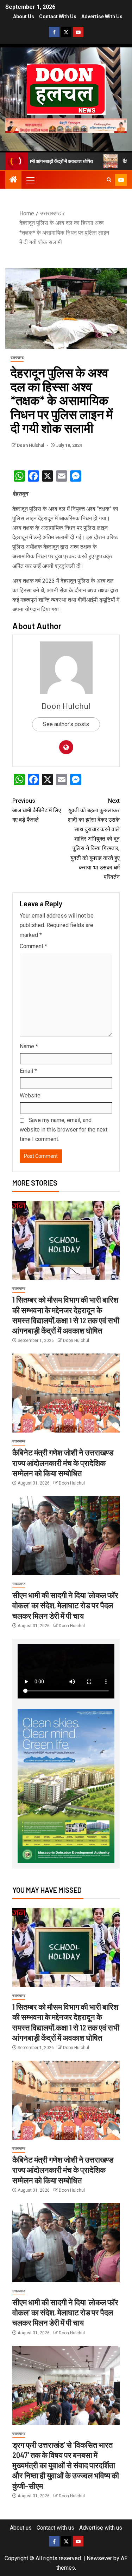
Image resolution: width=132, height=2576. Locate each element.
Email (28, 1071)
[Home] (13, 180)
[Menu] (30, 180)
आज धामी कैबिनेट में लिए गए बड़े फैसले (37, 810)
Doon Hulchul (31, 445)
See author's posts (66, 724)
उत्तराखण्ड (17, 357)
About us (24, 17)
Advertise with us (102, 17)
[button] (30, 180)
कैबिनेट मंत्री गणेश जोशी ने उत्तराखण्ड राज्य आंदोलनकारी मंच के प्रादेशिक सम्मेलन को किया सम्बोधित (63, 1463)
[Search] (109, 180)
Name (29, 1046)
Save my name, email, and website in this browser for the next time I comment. (64, 1130)
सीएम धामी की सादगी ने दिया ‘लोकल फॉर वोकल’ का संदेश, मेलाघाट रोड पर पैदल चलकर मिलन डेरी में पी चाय (65, 1605)
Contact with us (58, 17)
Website (30, 1095)
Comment (33, 946)
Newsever (99, 2558)
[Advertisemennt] (66, 125)
